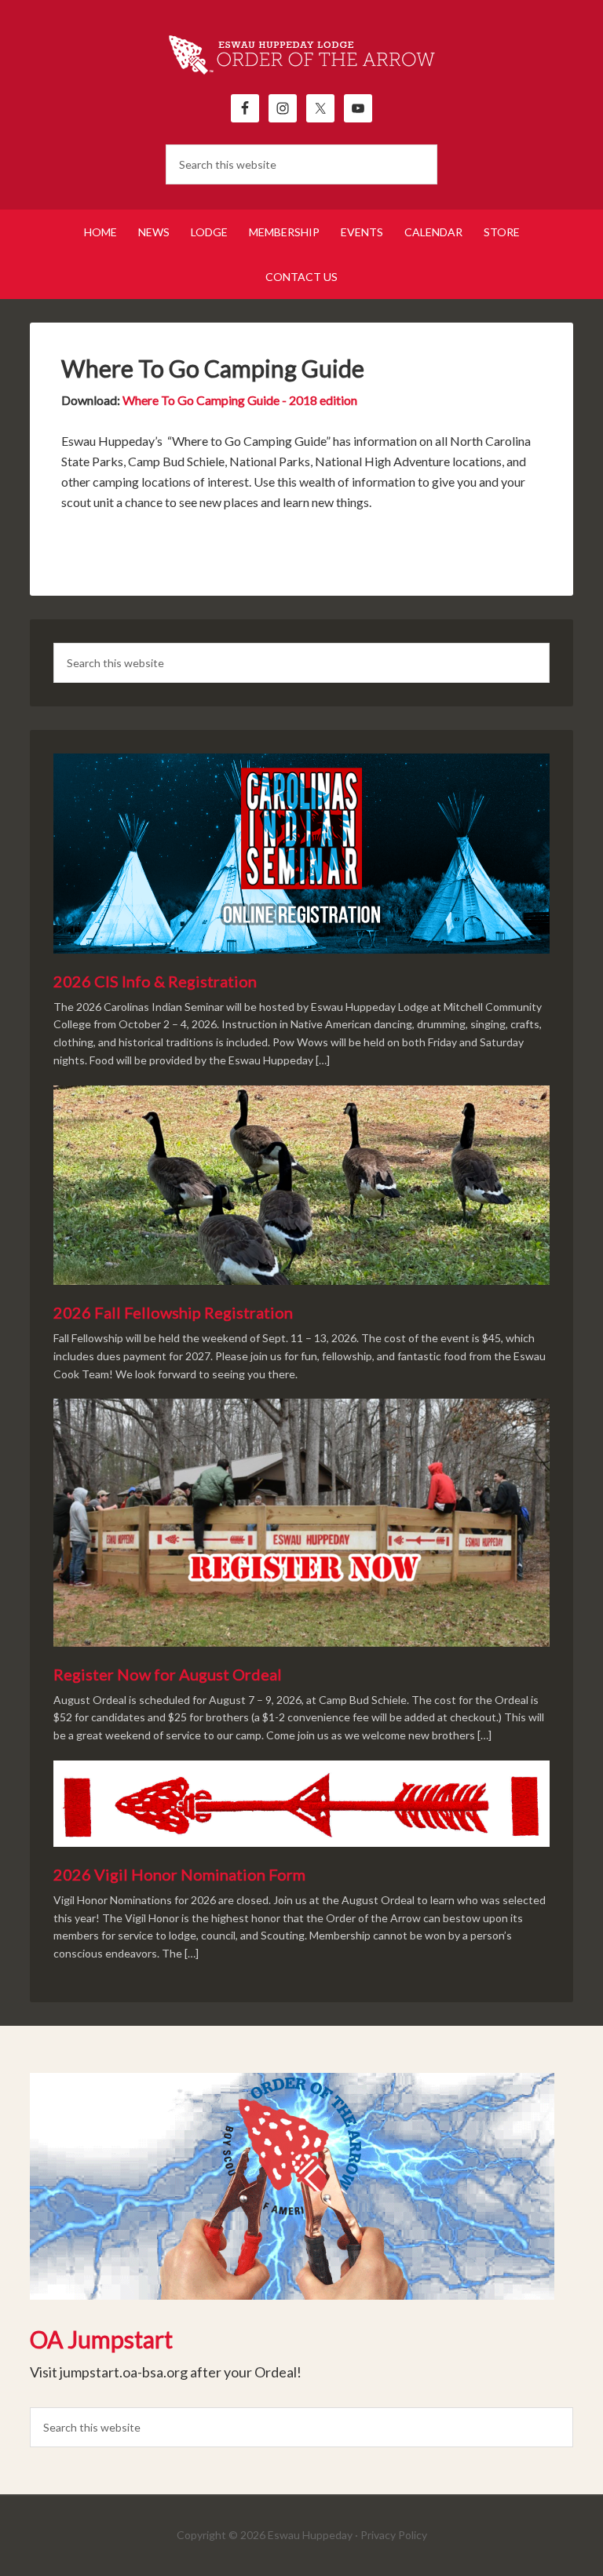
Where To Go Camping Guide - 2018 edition (240, 400)
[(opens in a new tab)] (292, 2189)
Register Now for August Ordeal (168, 1674)
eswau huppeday (301, 55)
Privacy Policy (394, 2535)
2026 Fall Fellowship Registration (173, 1312)
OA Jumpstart (101, 2339)
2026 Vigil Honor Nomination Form (179, 1874)
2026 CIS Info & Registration (155, 981)
